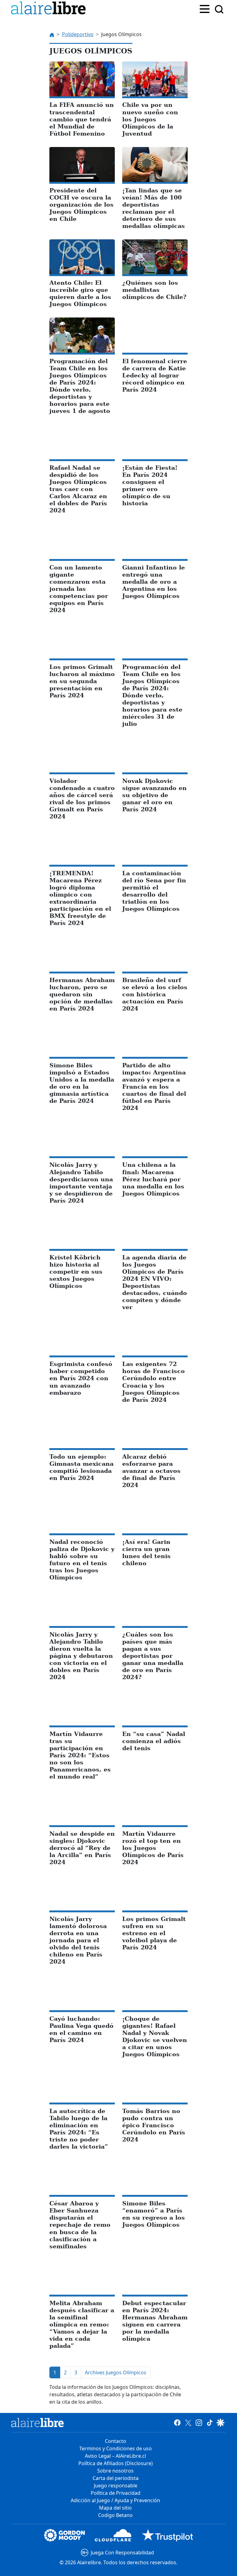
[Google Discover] (220, 2423)
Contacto (116, 2441)
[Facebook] (177, 2423)
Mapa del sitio (115, 2508)
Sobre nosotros (115, 2471)
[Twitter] (188, 2423)
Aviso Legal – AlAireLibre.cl (115, 2456)
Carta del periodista (116, 2478)
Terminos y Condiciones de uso (116, 2448)
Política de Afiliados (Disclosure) (116, 2463)
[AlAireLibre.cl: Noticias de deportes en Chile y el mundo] (37, 2423)
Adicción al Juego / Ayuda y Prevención (115, 2500)
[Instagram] (199, 2423)
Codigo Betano (115, 2515)
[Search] (219, 9)
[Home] (50, 9)
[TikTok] (210, 2423)
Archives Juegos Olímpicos (116, 2372)
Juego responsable (116, 2486)
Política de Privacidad (116, 2493)
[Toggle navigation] (205, 8)
